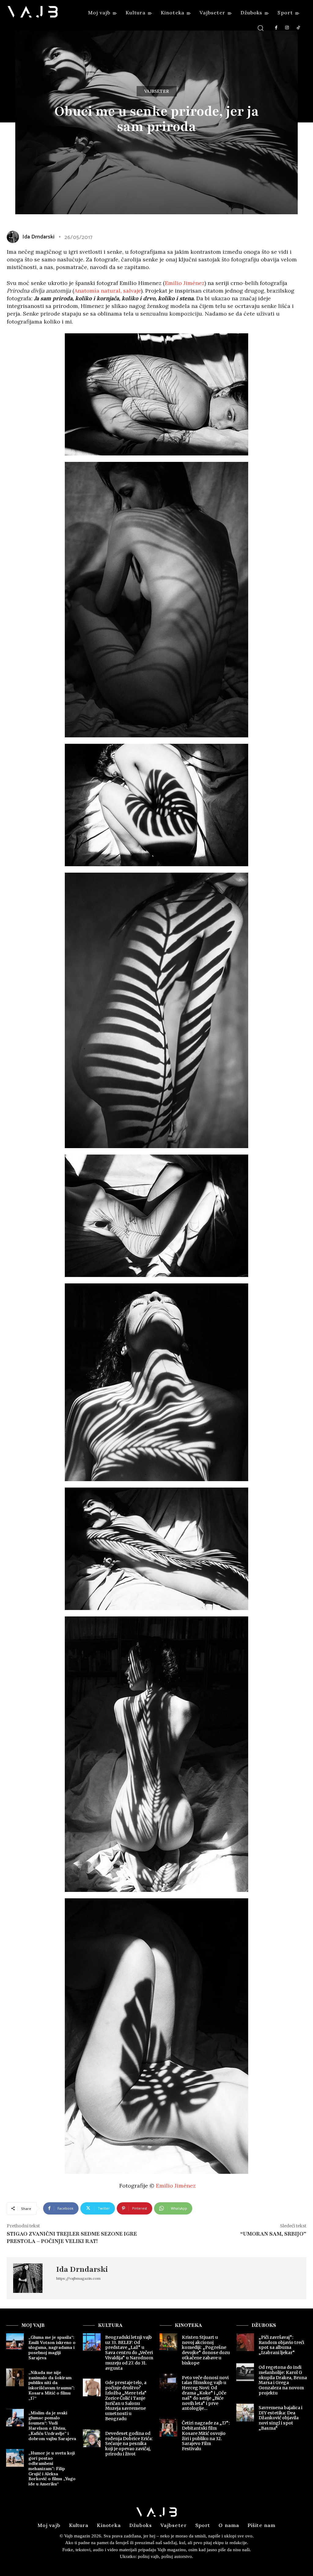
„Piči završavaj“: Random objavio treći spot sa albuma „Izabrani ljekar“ (281, 2345)
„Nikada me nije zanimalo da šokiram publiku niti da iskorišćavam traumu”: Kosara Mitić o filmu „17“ (52, 2385)
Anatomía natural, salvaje (108, 291)
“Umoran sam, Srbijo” (273, 2234)
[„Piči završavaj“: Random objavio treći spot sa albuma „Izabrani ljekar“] (245, 2342)
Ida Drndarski (82, 2269)
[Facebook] (276, 28)
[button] (261, 28)
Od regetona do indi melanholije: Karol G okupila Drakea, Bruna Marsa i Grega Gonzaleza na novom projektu (283, 2380)
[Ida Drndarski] (31, 2278)
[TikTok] (298, 28)
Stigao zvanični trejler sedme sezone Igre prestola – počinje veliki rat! (72, 2237)
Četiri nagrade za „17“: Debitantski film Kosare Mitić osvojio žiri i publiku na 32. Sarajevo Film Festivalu (206, 2436)
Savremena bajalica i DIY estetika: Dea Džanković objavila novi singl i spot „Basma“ (280, 2418)
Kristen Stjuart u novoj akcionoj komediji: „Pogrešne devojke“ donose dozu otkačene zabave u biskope (206, 2350)
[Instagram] (287, 28)
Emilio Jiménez (185, 283)
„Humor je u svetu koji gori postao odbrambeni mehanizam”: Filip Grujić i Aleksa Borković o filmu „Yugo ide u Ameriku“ (52, 2468)
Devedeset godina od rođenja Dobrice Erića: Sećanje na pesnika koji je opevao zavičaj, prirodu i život (129, 2444)
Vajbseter (157, 91)
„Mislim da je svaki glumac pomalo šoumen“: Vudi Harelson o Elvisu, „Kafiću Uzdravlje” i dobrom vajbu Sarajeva (52, 2426)
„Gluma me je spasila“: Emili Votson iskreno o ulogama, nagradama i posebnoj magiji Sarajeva (52, 2348)
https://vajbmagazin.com (78, 2278)
